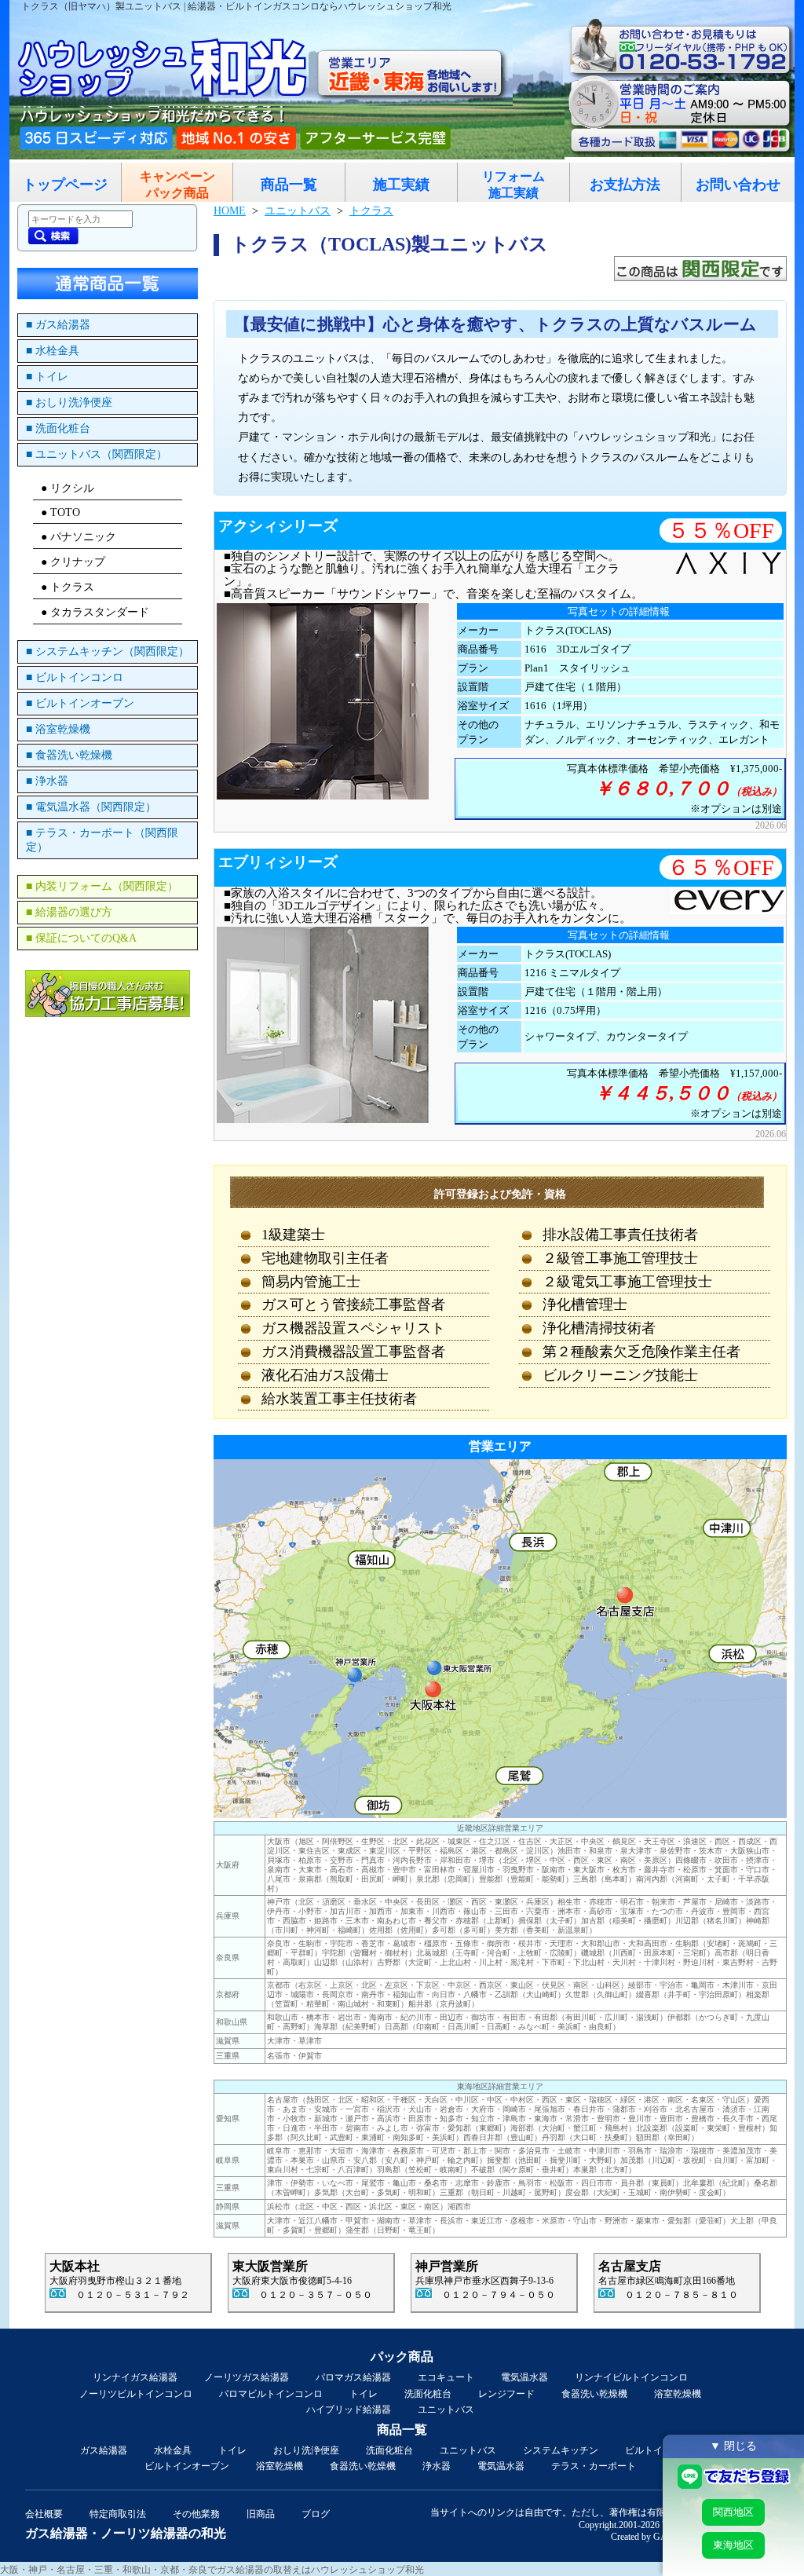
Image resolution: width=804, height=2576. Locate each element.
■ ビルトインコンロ (75, 677)
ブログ (316, 2514)
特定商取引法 (118, 2514)
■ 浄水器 (47, 781)
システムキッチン (561, 2450)
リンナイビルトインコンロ (631, 2377)
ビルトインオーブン (187, 2466)
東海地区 (733, 2545)
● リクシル (68, 488)
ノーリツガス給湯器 (247, 2377)
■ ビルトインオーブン (80, 703)
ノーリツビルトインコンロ (136, 2394)
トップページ (65, 185)
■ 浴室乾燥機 (58, 729)
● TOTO (60, 512)
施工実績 (401, 185)
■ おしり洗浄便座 (69, 402)
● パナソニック (79, 537)
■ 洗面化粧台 (58, 428)
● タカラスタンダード (95, 612)
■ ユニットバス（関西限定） (97, 454)
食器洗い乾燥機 (594, 2394)
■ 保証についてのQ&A (81, 938)
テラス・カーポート (594, 2466)
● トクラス (68, 587)
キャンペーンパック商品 (177, 185)
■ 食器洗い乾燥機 (69, 755)
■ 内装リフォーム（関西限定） (102, 886)
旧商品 (261, 2514)
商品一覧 (289, 185)
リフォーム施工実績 (513, 185)
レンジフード (506, 2394)
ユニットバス (446, 2410)
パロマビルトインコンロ (271, 2394)
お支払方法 (625, 185)
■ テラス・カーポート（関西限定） (102, 840)
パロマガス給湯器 (353, 2377)
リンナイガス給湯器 (135, 2377)
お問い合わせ (738, 185)
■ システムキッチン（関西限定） (108, 651)
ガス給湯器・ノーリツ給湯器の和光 (126, 2533)
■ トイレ (47, 377)
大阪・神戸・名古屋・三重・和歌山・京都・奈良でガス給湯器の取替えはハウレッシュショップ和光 (212, 2570)
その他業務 (196, 2514)
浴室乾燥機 (678, 2394)
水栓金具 (173, 2450)
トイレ (364, 2394)
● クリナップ (73, 562)
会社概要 (44, 2514)
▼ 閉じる (733, 2446)
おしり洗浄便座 (306, 2450)
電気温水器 (524, 2377)
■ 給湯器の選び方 (69, 912)
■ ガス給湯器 (58, 325)
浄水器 (437, 2466)
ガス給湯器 (104, 2450)
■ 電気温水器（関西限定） (91, 807)
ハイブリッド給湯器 (349, 2410)
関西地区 (733, 2512)
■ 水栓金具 (53, 351)
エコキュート (446, 2377)
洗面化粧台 (428, 2394)
